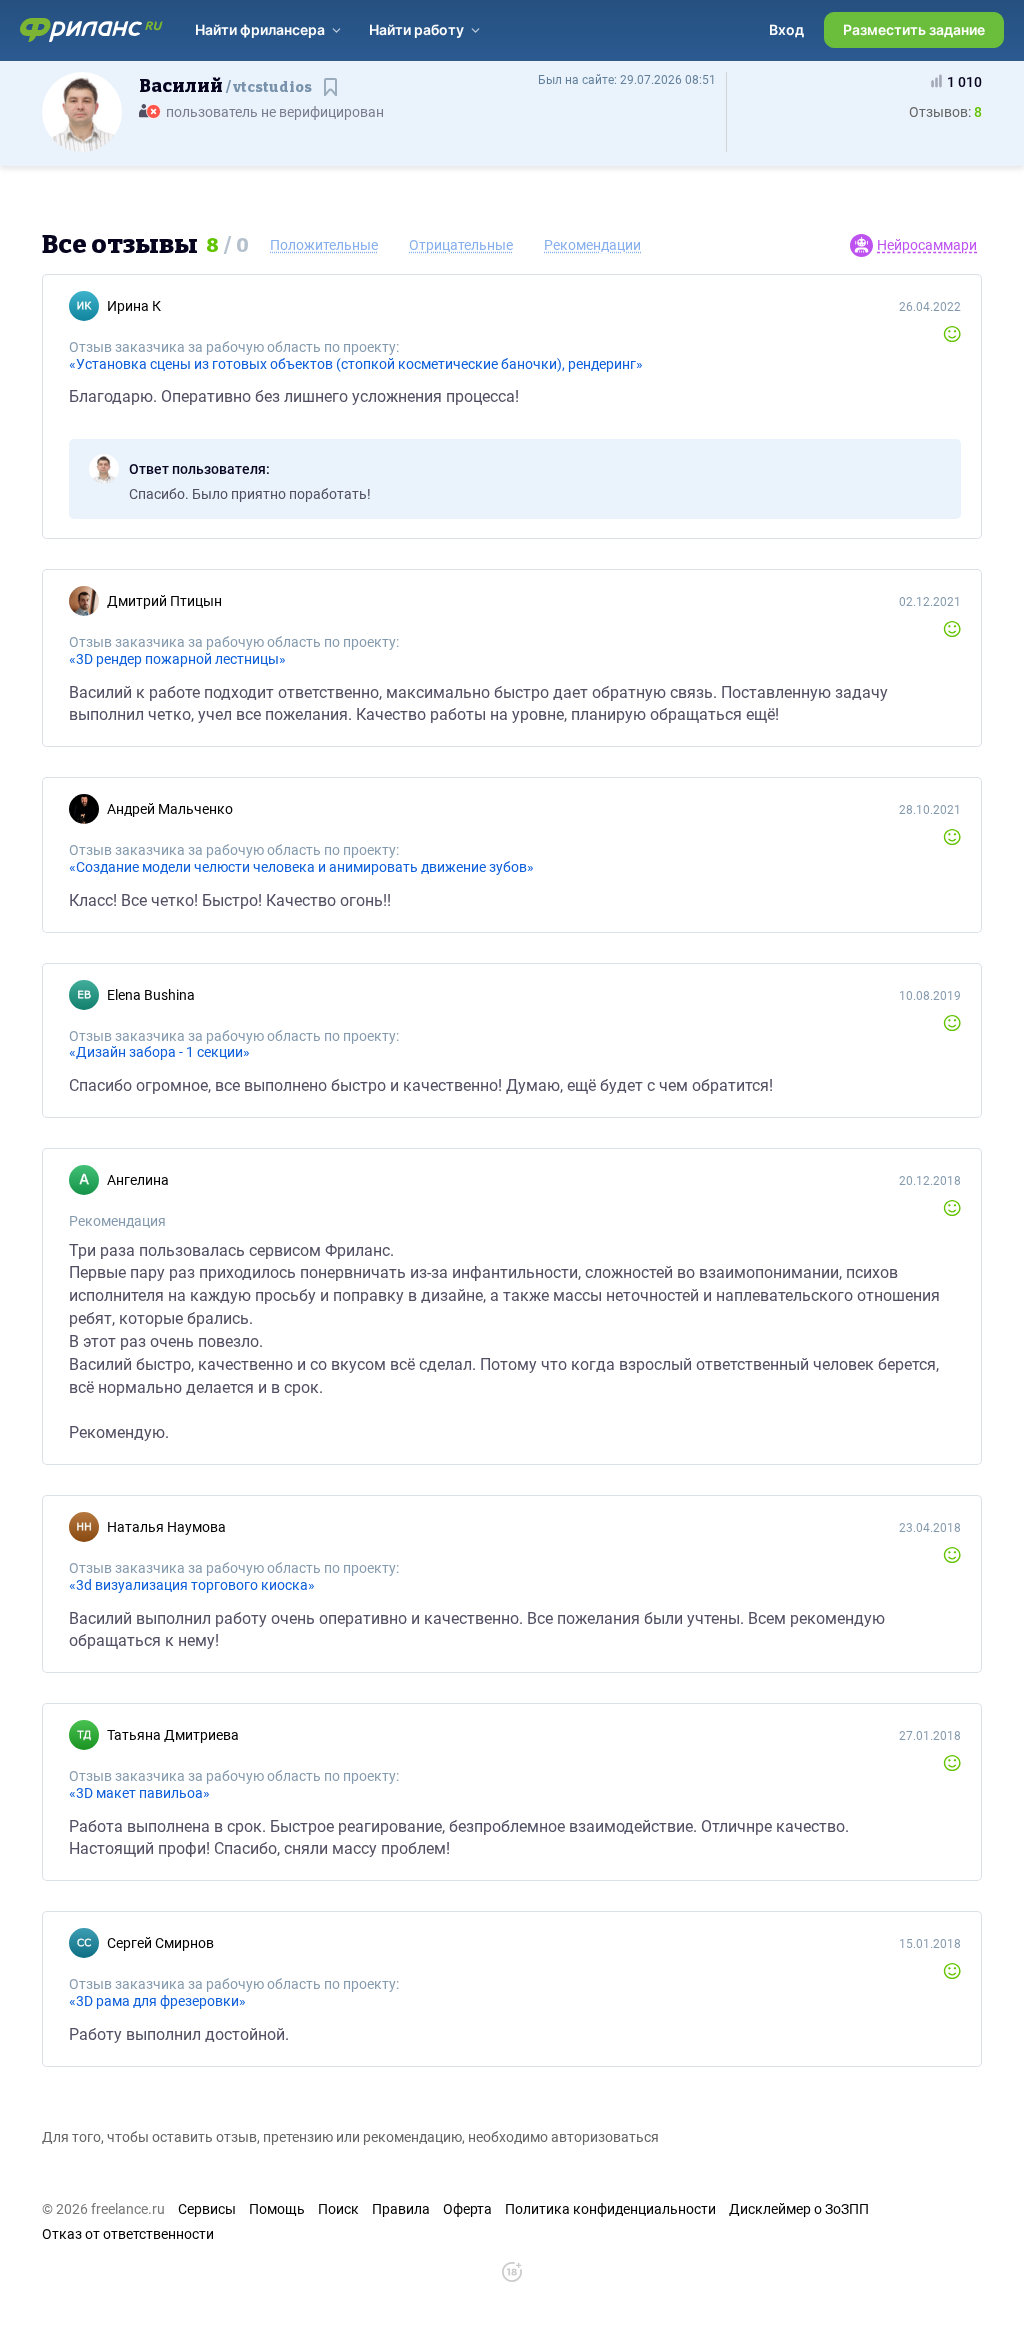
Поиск (338, 2209)
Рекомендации (592, 245)
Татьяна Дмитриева (173, 1735)
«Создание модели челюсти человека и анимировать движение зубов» (301, 867)
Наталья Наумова (166, 1527)
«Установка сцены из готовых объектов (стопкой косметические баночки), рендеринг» (356, 364)
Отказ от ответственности (128, 2234)
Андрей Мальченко (170, 809)
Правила (401, 2209)
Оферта (467, 2209)
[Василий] (82, 111)
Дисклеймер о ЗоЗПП (799, 2209)
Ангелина (138, 1180)
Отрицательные (461, 245)
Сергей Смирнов (160, 1943)
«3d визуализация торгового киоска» (192, 1585)
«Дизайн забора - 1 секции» (159, 1052)
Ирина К (134, 306)
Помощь (277, 2209)
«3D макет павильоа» (139, 1793)
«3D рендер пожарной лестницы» (177, 659)
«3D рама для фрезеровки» (157, 2001)
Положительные (324, 245)
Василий (225, 86)
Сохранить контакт (332, 96)
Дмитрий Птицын (164, 601)
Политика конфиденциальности (610, 2209)
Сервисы (207, 2209)
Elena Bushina (151, 995)
